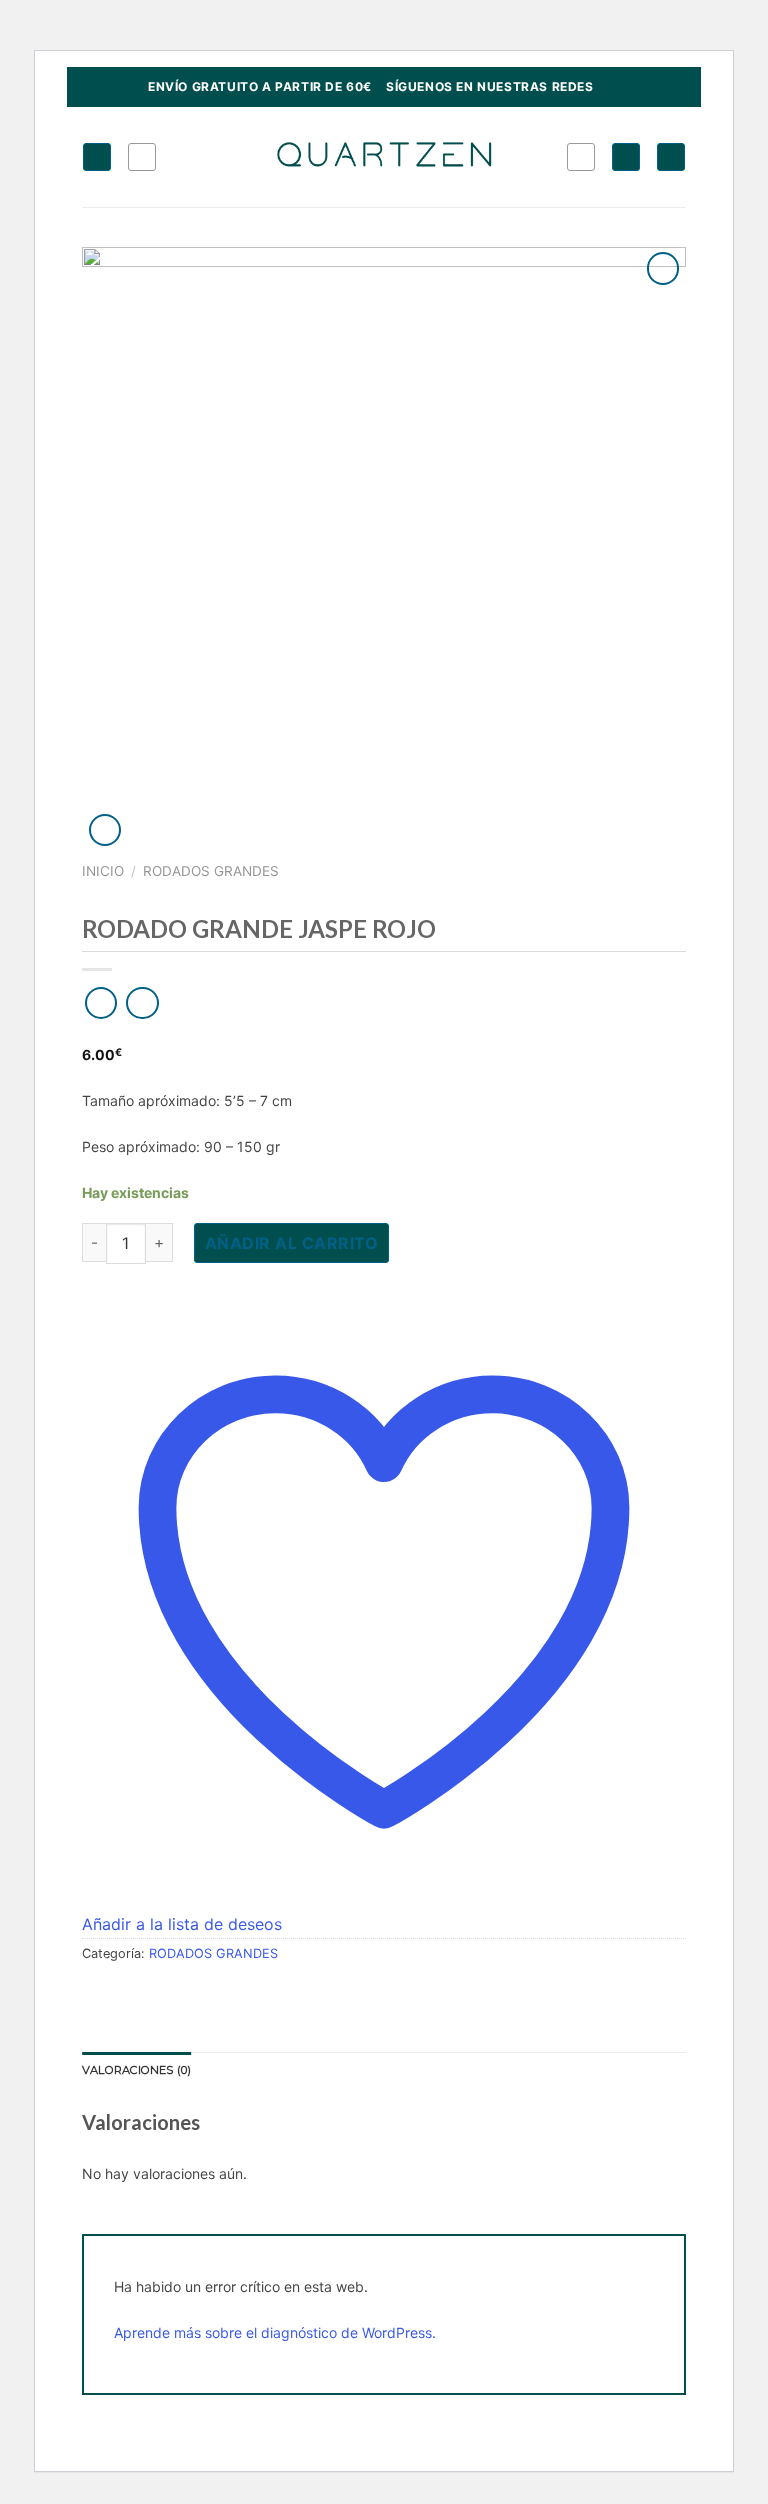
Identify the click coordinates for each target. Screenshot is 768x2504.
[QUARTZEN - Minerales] (384, 156)
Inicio (103, 871)
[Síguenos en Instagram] (610, 87)
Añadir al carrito (291, 1243)
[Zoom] (105, 830)
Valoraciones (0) (137, 2070)
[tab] (137, 2071)
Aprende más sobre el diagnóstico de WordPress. (275, 2332)
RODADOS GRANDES (211, 871)
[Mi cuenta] (626, 157)
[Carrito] (671, 157)
